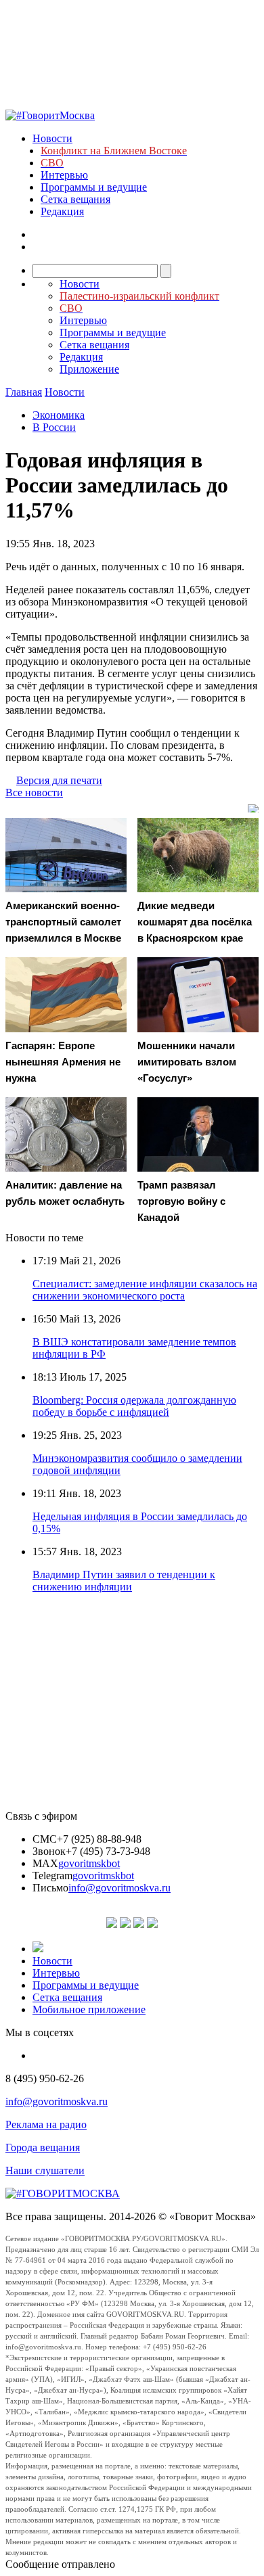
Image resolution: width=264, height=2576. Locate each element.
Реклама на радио (46, 2124)
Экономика (59, 415)
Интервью (64, 175)
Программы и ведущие (94, 187)
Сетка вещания (75, 199)
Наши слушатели (45, 2170)
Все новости (34, 792)
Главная (24, 392)
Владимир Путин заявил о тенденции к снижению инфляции (124, 1581)
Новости (52, 138)
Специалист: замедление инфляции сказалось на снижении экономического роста (145, 1290)
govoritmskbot (89, 1863)
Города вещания (43, 2147)
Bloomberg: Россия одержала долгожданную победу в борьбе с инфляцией (134, 1406)
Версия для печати (59, 780)
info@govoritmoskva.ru (119, 1888)
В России (54, 427)
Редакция (62, 211)
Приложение (89, 369)
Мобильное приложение (89, 2009)
